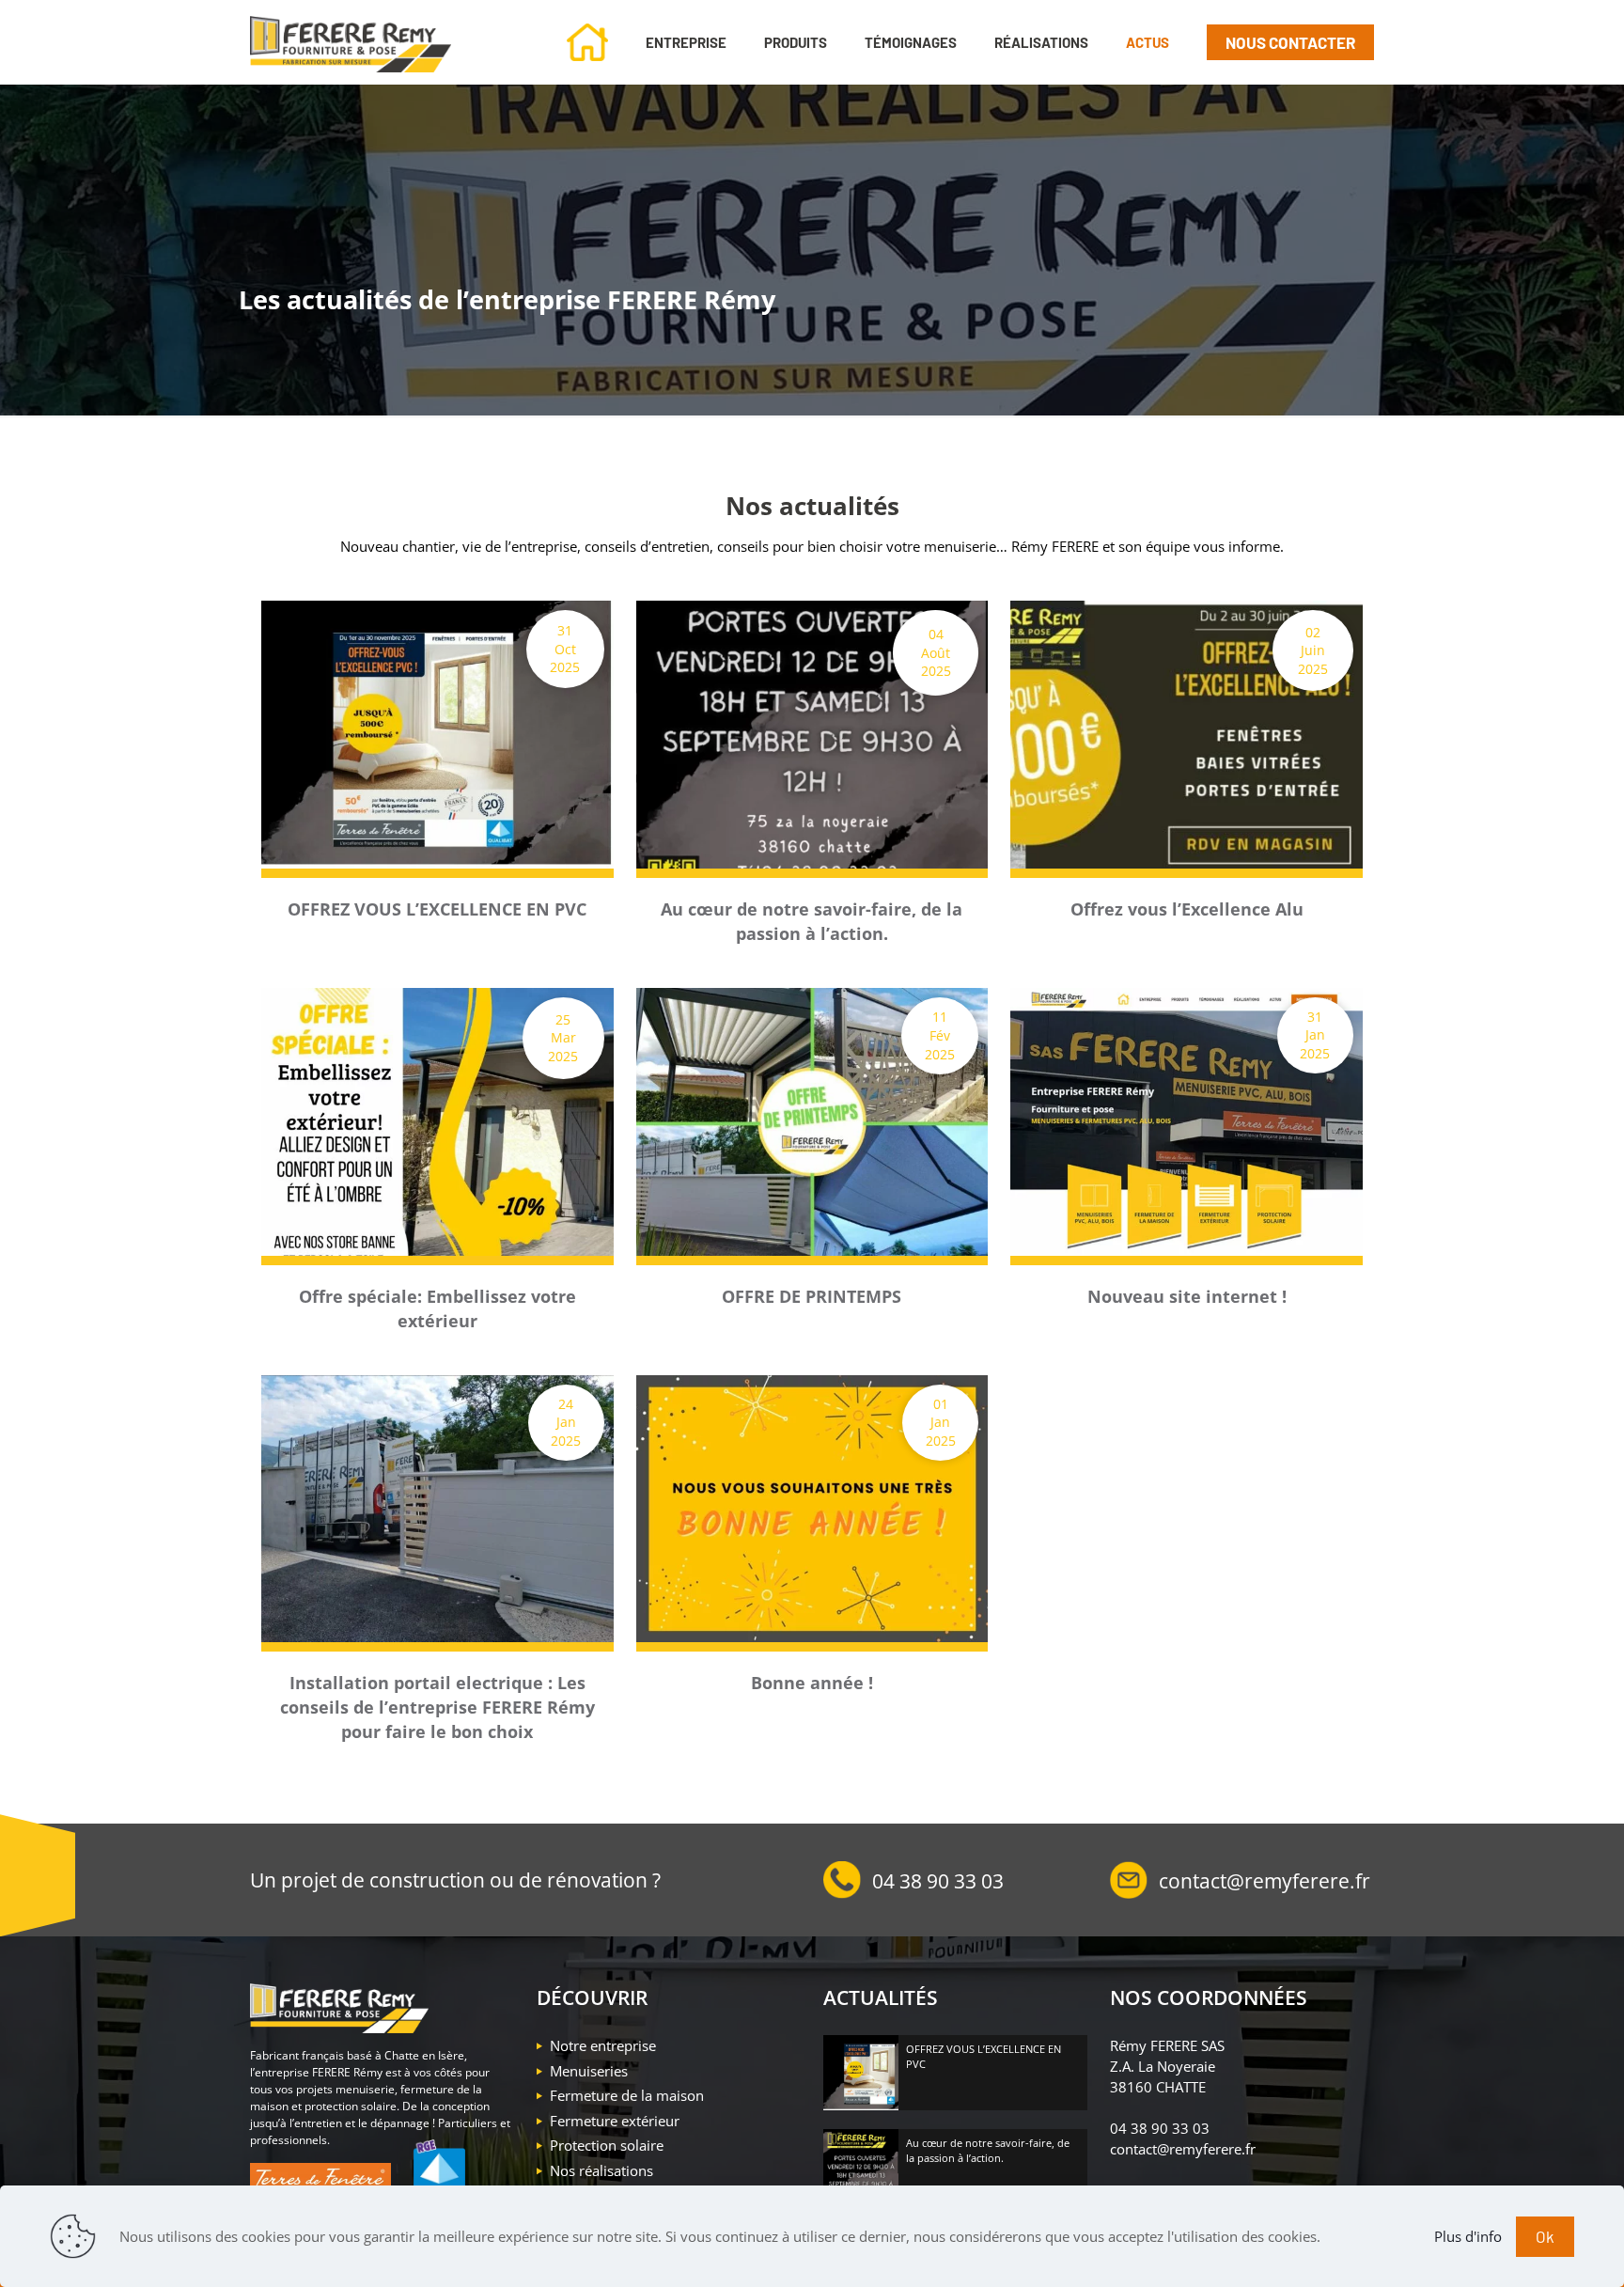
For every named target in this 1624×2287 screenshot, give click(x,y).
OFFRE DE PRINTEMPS (812, 1296)
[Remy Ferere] (351, 42)
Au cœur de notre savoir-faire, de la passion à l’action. (988, 2150)
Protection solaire (607, 2145)
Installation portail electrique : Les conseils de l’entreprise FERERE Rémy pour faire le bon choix (437, 1707)
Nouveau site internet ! (1187, 1296)
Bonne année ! (812, 1683)
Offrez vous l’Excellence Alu (1187, 909)
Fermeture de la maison (627, 2095)
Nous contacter (1290, 42)
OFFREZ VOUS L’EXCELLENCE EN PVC (437, 909)
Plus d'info (1468, 2236)
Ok (1545, 2236)
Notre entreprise (603, 2045)
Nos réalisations (601, 2170)
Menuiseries (589, 2071)
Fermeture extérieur (615, 2121)
